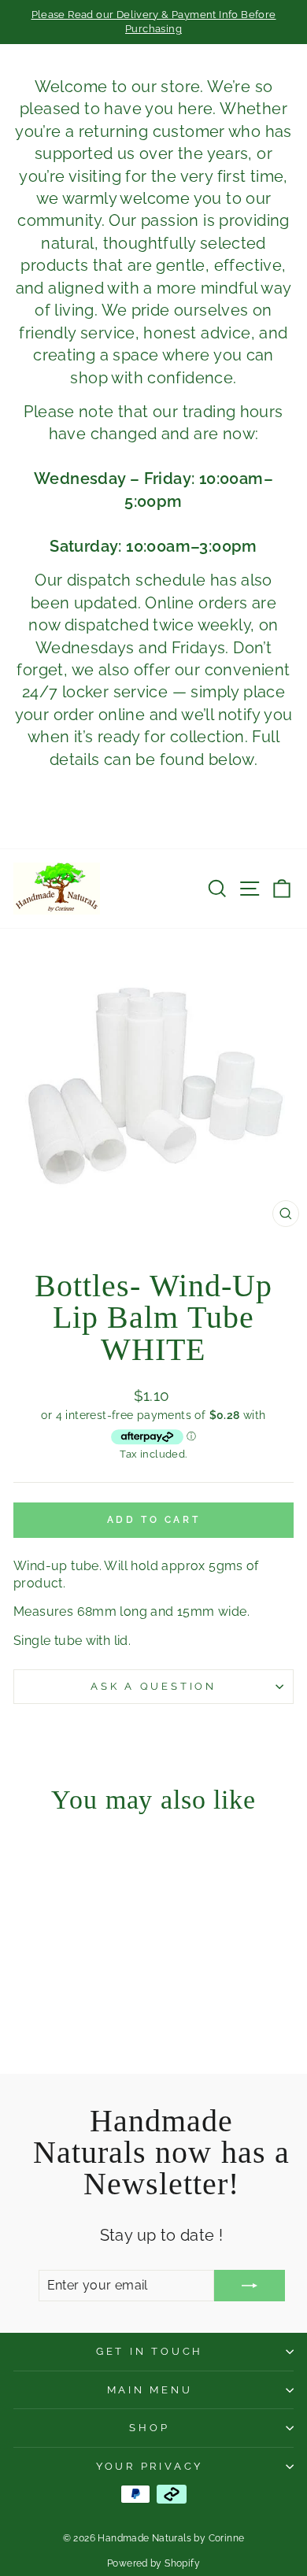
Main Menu (150, 2390)
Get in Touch (150, 2351)
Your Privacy (150, 2466)
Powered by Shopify (153, 2563)
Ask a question (153, 1686)
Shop (149, 2428)
